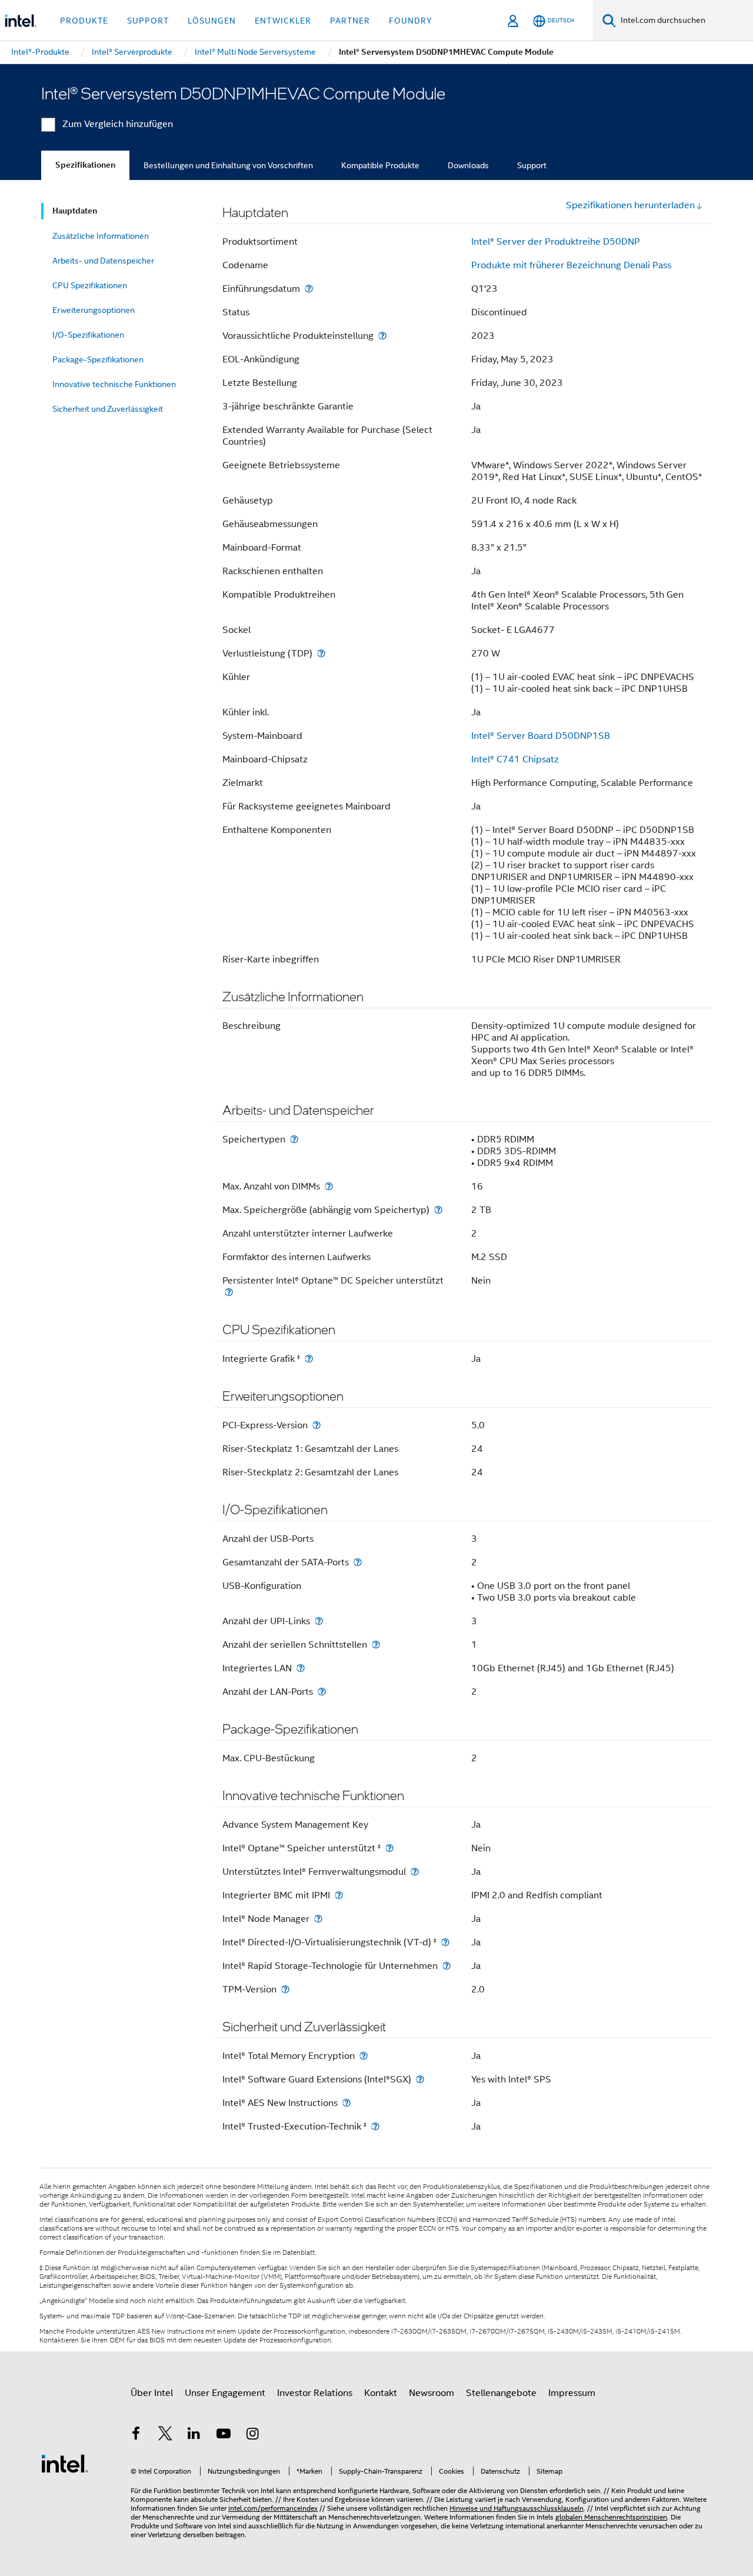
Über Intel (152, 2393)
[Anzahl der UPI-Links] (319, 1621)
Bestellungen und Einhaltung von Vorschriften (228, 165)
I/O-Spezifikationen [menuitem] (88, 335)
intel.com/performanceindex (273, 2508)
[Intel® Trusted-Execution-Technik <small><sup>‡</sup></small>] (375, 2126)
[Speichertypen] (294, 1139)
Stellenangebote (501, 2393)
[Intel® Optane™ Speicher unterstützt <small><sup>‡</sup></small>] (389, 1848)
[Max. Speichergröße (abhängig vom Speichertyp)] (438, 1210)
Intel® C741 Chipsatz (515, 759)
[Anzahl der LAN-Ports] (322, 1692)
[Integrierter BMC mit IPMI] (339, 1895)
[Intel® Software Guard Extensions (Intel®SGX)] (420, 2079)
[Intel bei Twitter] (165, 2435)
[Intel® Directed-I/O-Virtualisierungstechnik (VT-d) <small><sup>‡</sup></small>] (445, 1942)
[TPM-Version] (285, 1989)
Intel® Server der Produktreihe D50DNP (556, 242)
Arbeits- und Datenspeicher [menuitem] (103, 261)
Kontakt (381, 2393)
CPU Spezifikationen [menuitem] (90, 285)
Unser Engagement (225, 2393)
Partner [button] (350, 21)
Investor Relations (315, 2393)
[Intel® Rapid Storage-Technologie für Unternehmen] (447, 1966)
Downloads (468, 165)
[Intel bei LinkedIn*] (194, 2435)
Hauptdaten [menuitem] (75, 211)
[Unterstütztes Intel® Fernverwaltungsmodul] (415, 1872)
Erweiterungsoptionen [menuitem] (94, 310)
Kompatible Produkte (380, 165)
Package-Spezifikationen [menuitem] (98, 359)
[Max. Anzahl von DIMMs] (329, 1186)
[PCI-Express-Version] (316, 1425)
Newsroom (432, 2393)
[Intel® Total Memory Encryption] (364, 2056)
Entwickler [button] (283, 21)
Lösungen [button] (212, 21)
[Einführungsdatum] (309, 289)
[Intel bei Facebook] (136, 2435)
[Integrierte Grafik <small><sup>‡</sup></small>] (309, 1359)
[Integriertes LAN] (301, 1668)
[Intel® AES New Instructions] (346, 2103)
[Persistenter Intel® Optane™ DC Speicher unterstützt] (229, 1292)
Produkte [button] (84, 21)
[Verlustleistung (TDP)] (321, 653)
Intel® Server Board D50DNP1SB (541, 736)
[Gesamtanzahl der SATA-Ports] (358, 1562)
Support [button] (148, 21)
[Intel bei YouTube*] (224, 2435)
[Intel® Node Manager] (318, 1919)
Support (532, 165)
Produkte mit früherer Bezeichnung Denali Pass (571, 265)
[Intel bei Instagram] (252, 2435)
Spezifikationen (85, 165)
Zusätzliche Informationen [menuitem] (101, 236)
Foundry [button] (411, 21)
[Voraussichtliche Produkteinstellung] (382, 336)
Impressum (572, 2393)
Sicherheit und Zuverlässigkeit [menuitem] (108, 409)
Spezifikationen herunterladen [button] (630, 205)
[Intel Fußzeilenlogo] (65, 2463)
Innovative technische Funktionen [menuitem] (114, 384)
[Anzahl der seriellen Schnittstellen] (376, 1644)
